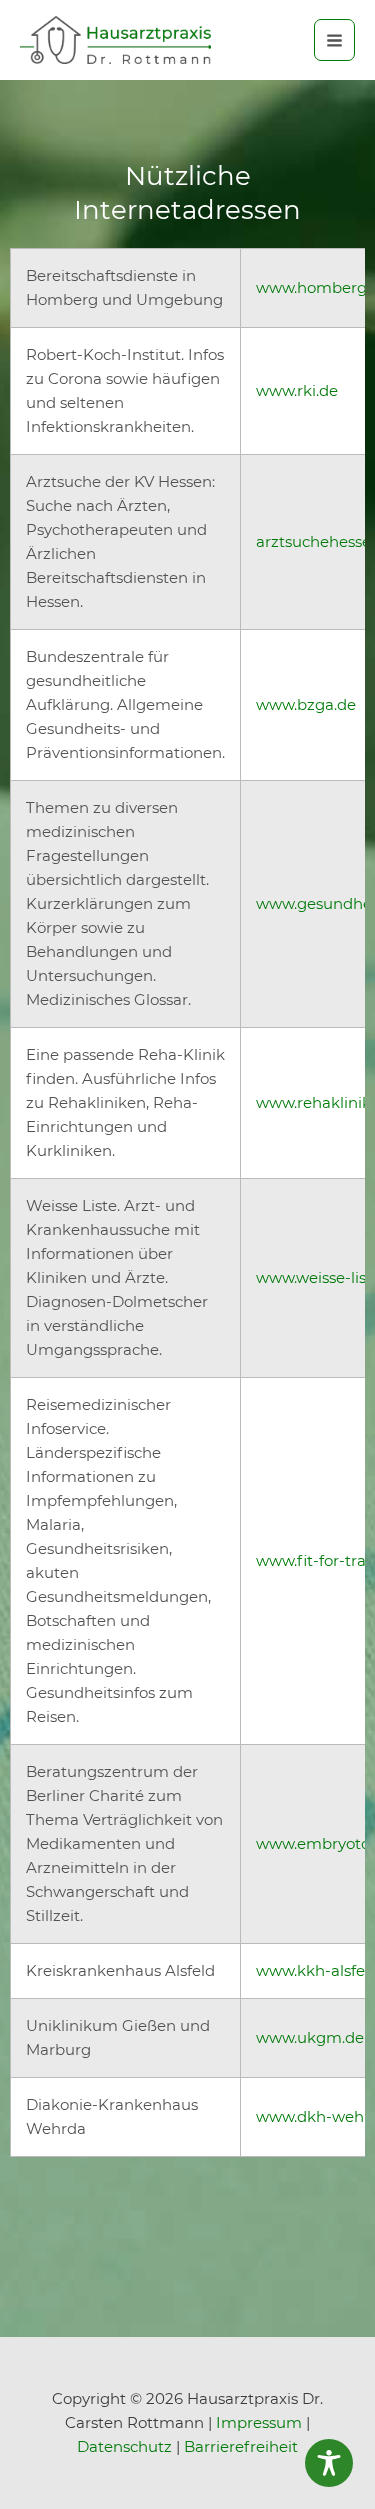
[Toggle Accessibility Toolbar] (329, 2463)
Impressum (259, 2422)
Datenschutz (124, 2446)
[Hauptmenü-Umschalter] (335, 40)
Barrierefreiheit (241, 2446)
